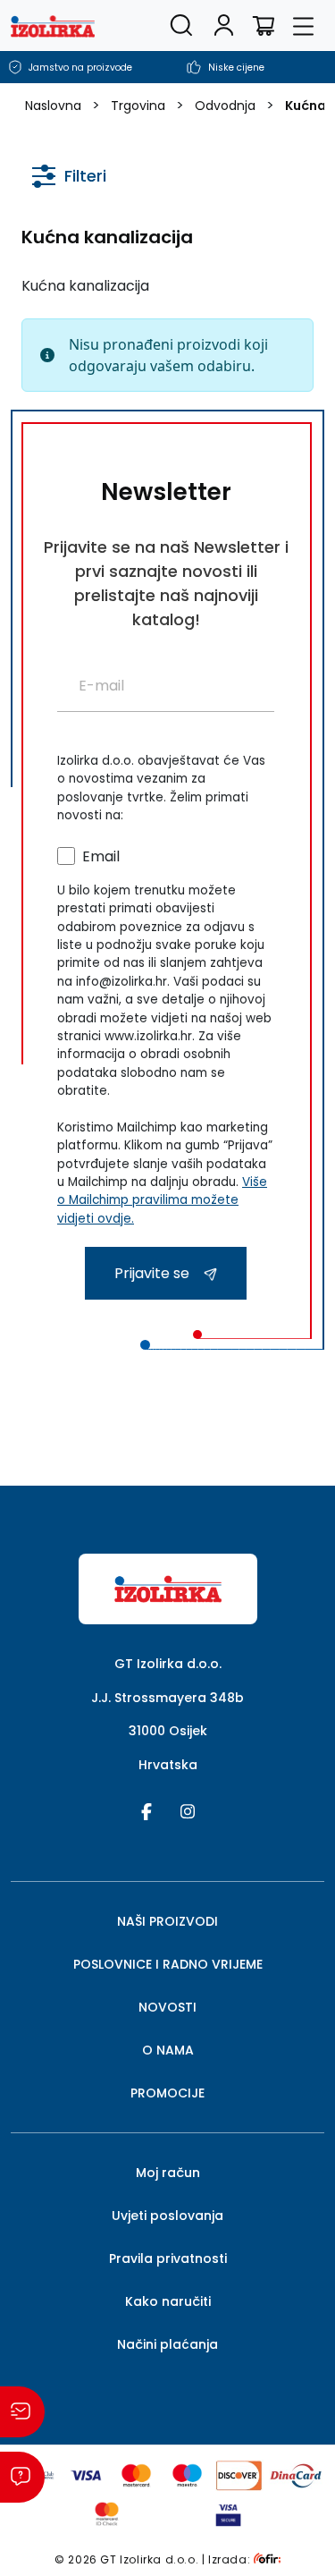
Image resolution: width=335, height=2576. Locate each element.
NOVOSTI (167, 2007)
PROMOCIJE (167, 2093)
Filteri (85, 175)
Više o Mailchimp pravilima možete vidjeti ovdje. (162, 1200)
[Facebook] (147, 1810)
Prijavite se (154, 1273)
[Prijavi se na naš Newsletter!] (22, 2412)
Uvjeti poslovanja (167, 2216)
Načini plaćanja (167, 2344)
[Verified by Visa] (228, 2513)
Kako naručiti (168, 2301)
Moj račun (168, 2173)
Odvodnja (225, 106)
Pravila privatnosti (168, 2258)
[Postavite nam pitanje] (22, 2477)
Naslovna (53, 106)
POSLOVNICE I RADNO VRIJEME (168, 1964)
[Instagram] (188, 1810)
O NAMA (168, 2050)
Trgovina (138, 106)
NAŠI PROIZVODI (167, 1921)
